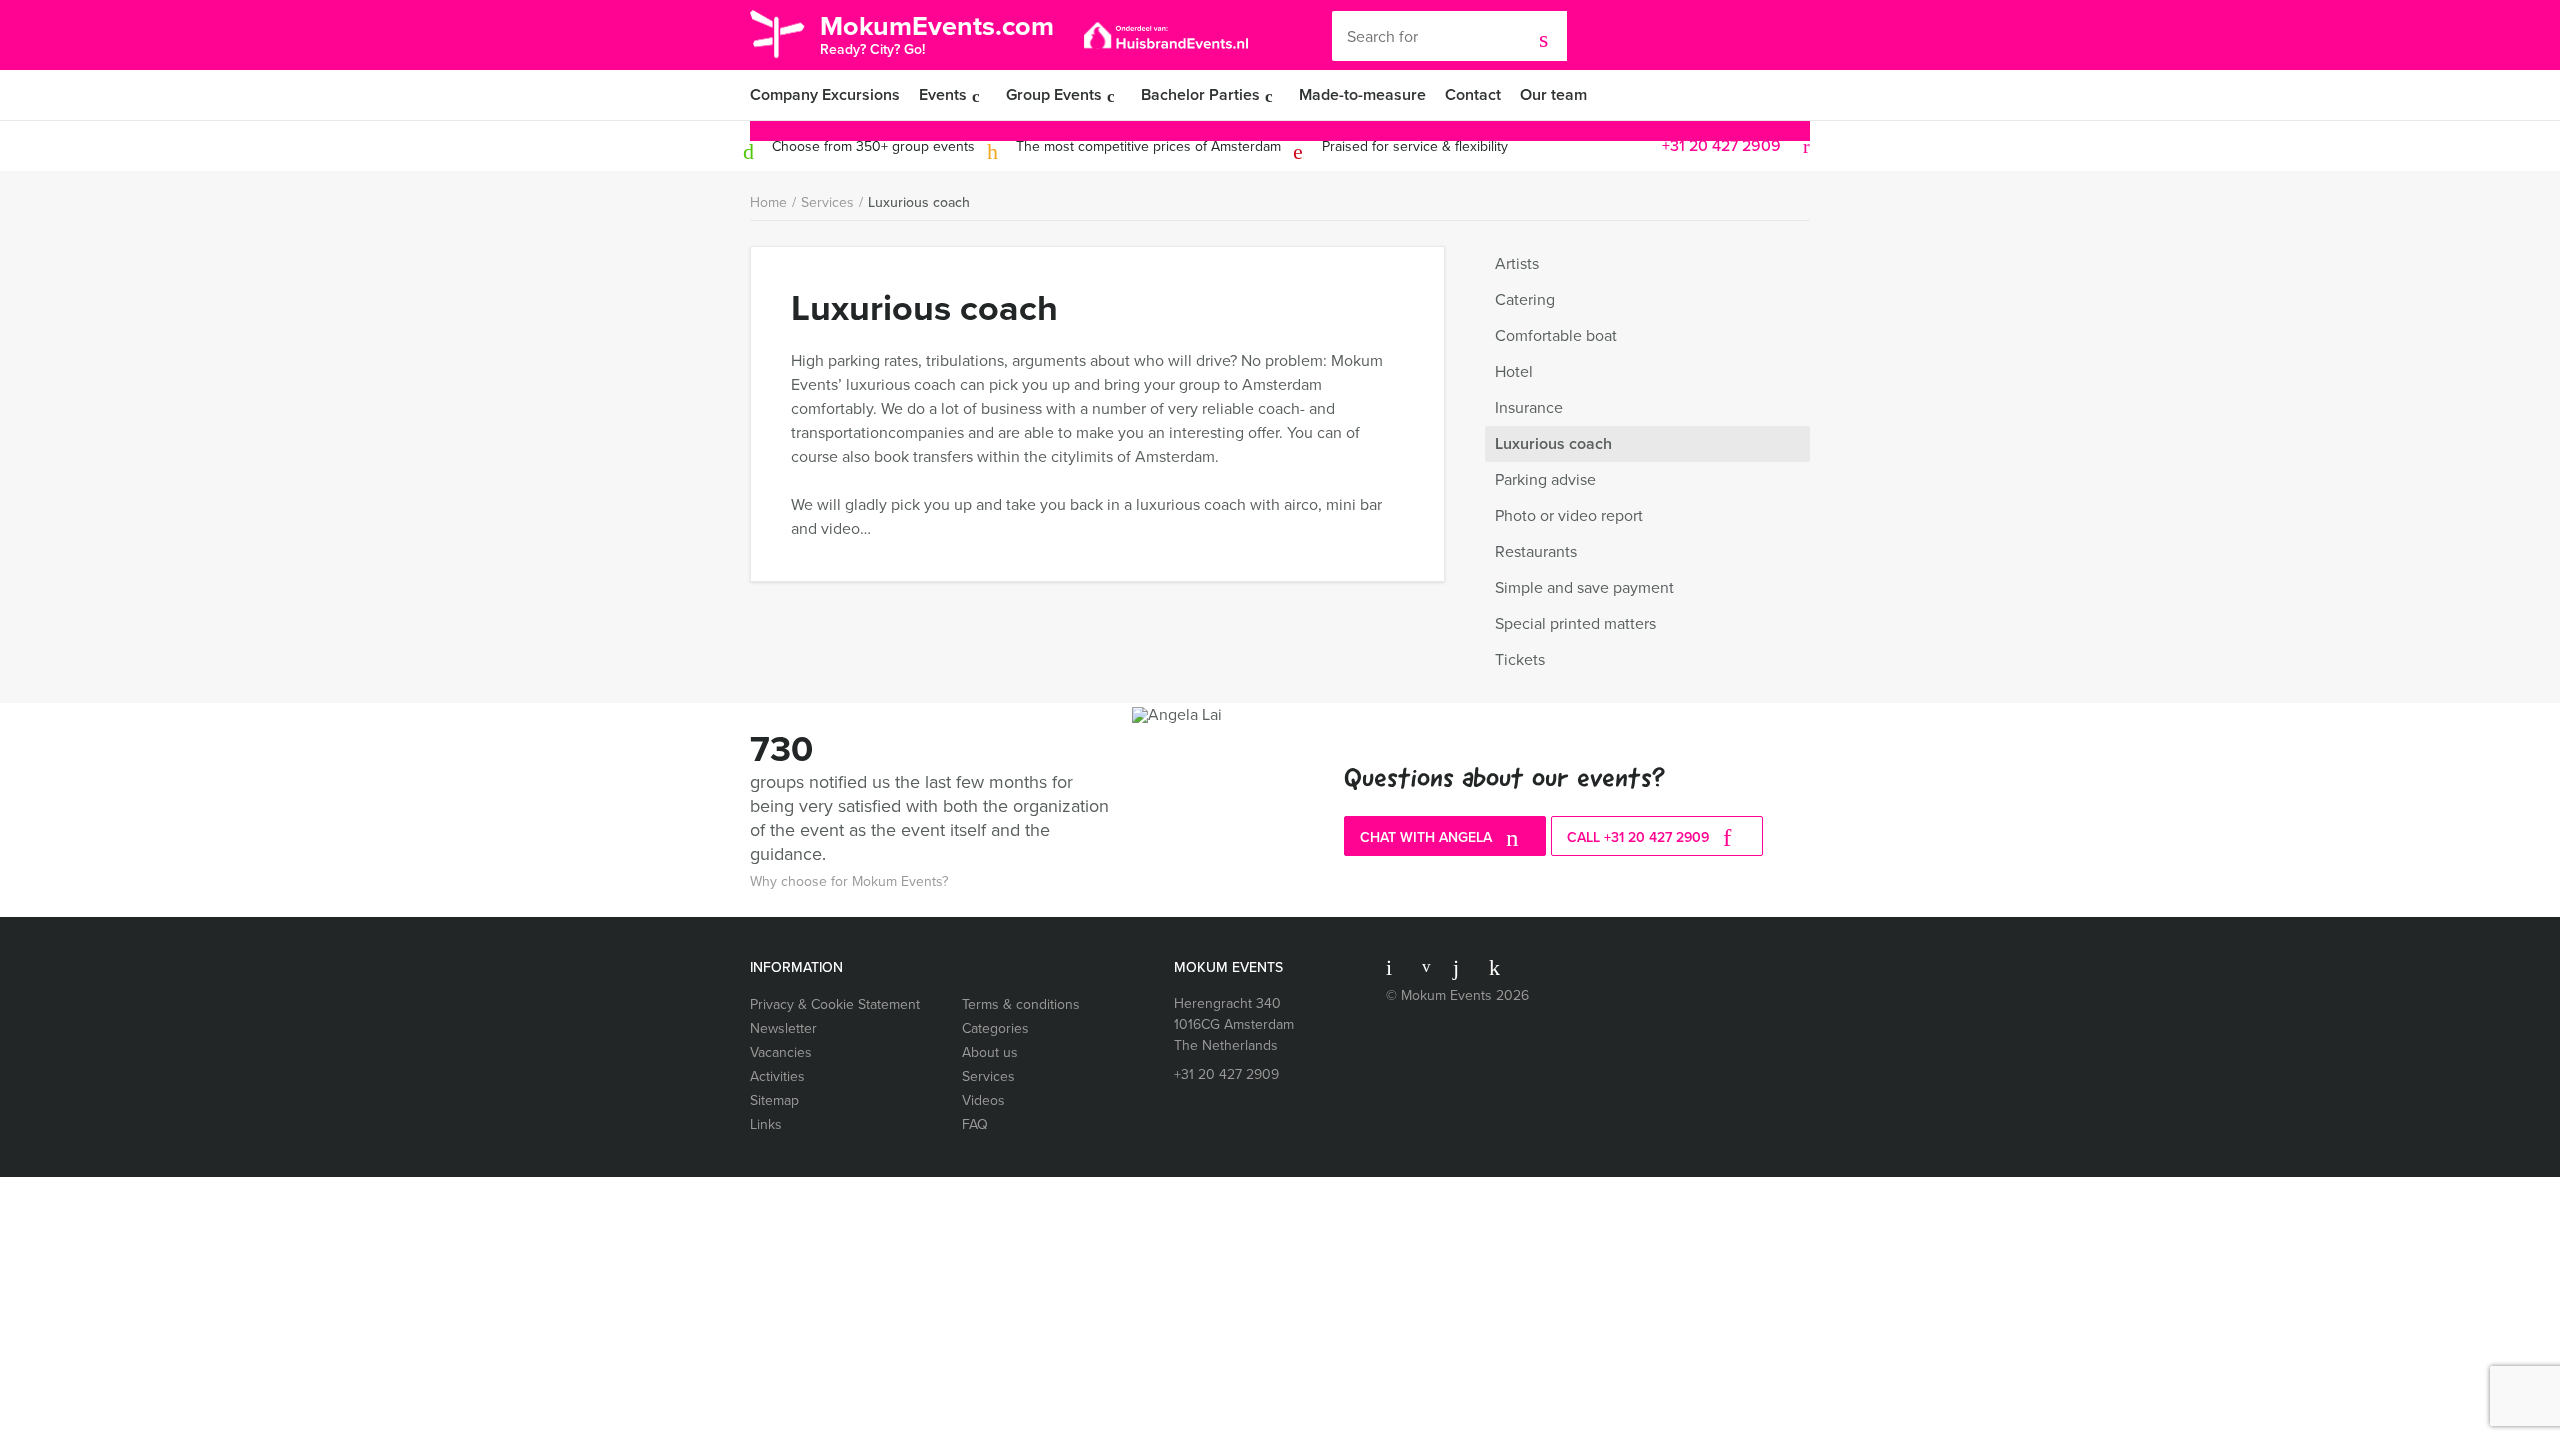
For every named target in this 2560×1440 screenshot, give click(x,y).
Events (943, 94)
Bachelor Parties (1200, 94)
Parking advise (1545, 479)
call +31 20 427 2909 (1640, 837)
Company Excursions (825, 94)
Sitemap (774, 1100)
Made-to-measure (1362, 94)
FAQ (975, 1124)
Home (768, 202)
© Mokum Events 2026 (1457, 995)
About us (990, 1052)
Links (766, 1124)
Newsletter (783, 1028)
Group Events (1054, 94)
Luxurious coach (919, 202)
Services (827, 202)
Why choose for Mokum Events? (849, 881)
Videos (983, 1100)
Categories (995, 1028)
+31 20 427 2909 (1721, 145)
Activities (777, 1076)
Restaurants (1536, 551)
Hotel (1514, 371)
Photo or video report (1569, 515)
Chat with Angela (1428, 837)
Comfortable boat (1556, 335)
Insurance (1529, 407)
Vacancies (781, 1052)
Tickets (1520, 659)
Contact (1473, 94)
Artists (1517, 263)
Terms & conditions (1021, 1004)
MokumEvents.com (937, 33)
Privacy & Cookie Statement (835, 1004)
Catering (1525, 299)
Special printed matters (1575, 623)
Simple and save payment (1584, 587)
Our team (1553, 94)
